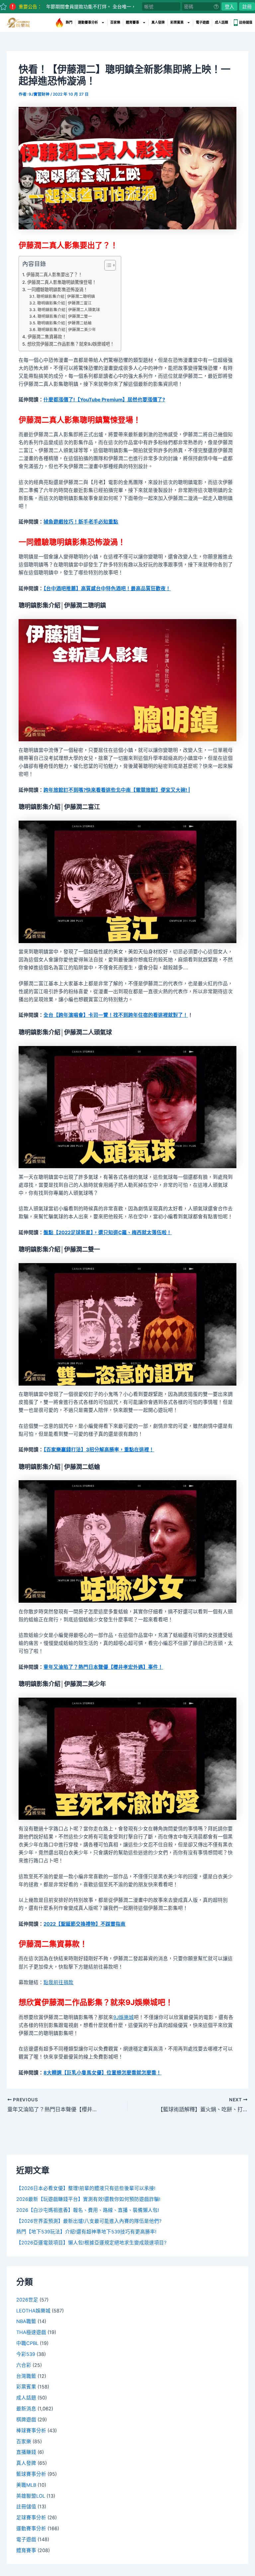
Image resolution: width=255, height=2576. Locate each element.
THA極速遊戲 (31, 2332)
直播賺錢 (26, 2452)
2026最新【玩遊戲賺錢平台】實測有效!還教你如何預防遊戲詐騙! (88, 2199)
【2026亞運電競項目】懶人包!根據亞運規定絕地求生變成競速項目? (91, 2243)
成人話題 (221, 22)
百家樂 (115, 22)
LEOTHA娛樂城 (33, 2311)
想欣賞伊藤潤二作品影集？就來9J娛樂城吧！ (71, 344)
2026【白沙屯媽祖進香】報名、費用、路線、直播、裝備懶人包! (88, 2210)
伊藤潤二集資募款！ (47, 337)
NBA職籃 (26, 2321)
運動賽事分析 (88, 22)
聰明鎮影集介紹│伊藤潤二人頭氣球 (69, 310)
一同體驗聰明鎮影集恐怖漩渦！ (57, 289)
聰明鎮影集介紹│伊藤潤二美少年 (67, 330)
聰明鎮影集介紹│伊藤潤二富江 (64, 303)
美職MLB (26, 2485)
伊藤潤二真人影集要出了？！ (54, 275)
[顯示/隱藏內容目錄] (107, 265)
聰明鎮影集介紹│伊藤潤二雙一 (65, 316)
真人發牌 (158, 22)
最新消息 (26, 2409)
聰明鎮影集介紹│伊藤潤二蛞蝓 (64, 323)
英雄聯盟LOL (31, 2496)
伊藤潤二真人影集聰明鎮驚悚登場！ (62, 282)
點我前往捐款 (58, 1982)
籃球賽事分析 (31, 2474)
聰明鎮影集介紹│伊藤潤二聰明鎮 (66, 296)
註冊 (247, 6)
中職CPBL (27, 2343)
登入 (229, 6)
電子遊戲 (203, 22)
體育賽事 (132, 22)
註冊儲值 (246, 22)
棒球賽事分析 (31, 2431)
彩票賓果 (177, 22)
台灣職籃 (26, 2376)
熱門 (69, 22)
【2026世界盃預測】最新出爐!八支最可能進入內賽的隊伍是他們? (89, 2221)
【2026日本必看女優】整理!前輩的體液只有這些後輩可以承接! (86, 2188)
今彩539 (26, 2354)
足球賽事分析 (31, 2518)
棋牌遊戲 (26, 2420)
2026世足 (27, 2300)
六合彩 (24, 2365)
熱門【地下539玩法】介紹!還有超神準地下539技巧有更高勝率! (86, 2232)
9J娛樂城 (124, 2017)
